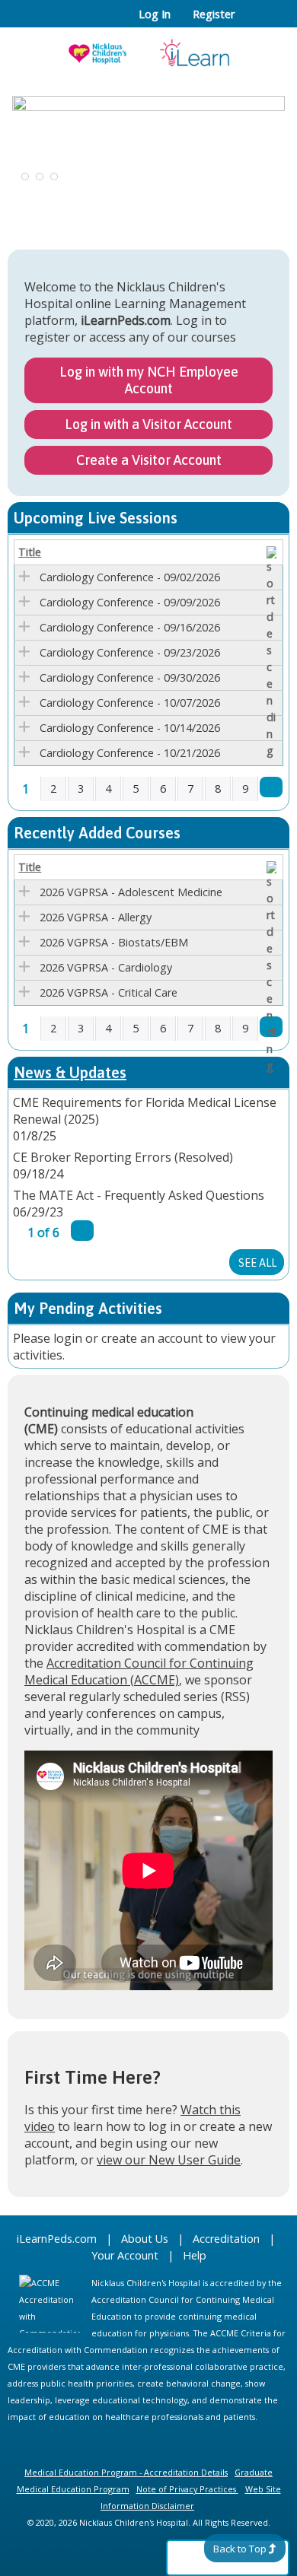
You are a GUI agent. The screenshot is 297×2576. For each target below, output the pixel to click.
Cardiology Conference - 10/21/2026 (130, 753)
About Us (145, 2239)
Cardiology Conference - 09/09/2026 (130, 602)
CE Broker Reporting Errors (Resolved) (123, 1157)
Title (30, 552)
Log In (155, 14)
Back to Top (240, 2549)
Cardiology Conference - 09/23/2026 (130, 652)
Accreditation (226, 2239)
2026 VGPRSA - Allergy (96, 917)
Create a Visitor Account (149, 460)
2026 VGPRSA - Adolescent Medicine (131, 892)
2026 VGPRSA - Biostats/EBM (114, 942)
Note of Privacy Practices (186, 2489)
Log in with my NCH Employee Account (149, 380)
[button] (24, 182)
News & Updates (70, 1072)
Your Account (125, 2255)
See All (257, 1263)
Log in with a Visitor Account (148, 424)
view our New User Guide (169, 2160)
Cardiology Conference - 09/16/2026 (130, 627)
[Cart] (252, 22)
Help (195, 2255)
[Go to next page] (271, 787)
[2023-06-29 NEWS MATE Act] (148, 144)
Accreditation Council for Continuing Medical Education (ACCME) (139, 1671)
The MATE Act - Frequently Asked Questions (139, 1195)
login (68, 1338)
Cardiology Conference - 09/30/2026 (130, 677)
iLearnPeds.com (57, 2239)
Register (214, 14)
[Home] (148, 48)
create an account (152, 1338)
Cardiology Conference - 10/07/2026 (130, 703)
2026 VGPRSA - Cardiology (106, 967)
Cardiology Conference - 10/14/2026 (130, 728)
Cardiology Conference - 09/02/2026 (130, 577)
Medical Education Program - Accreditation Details (126, 2472)
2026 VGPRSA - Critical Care (109, 992)
